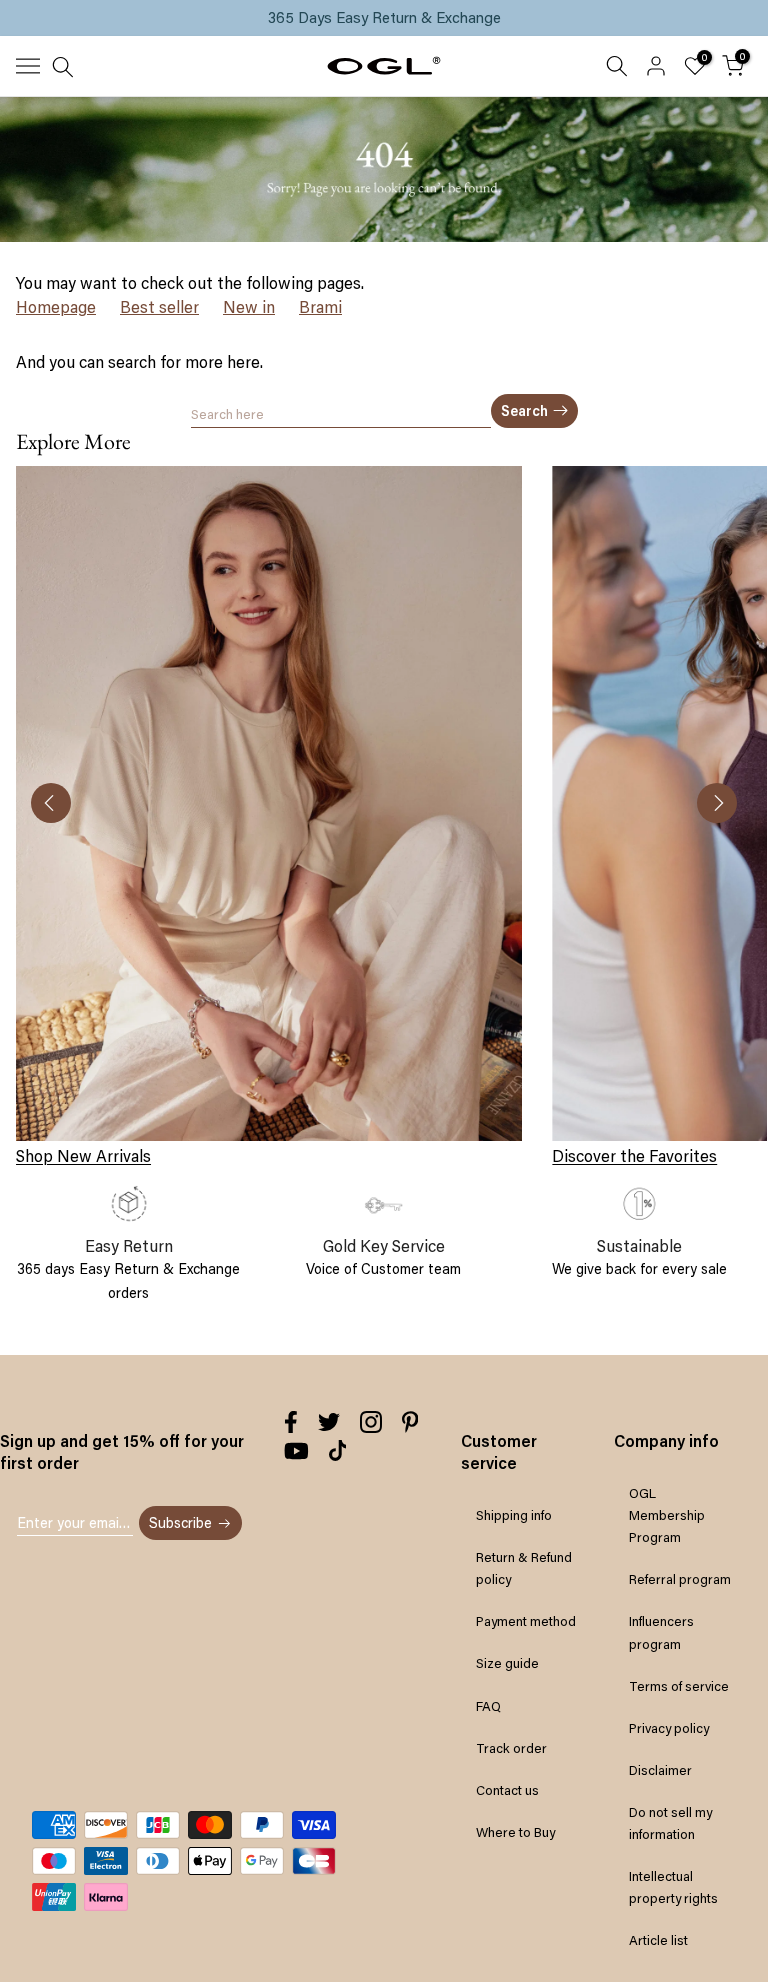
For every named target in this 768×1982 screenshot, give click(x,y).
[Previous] (51, 803)
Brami (320, 307)
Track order (511, 1748)
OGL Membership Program (667, 1515)
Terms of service (679, 1686)
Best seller (159, 307)
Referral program (680, 1579)
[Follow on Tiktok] (338, 1451)
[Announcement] (384, 18)
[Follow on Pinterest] (410, 1422)
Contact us (507, 1790)
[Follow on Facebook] (291, 1422)
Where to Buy (515, 1832)
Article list (658, 1940)
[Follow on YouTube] (296, 1451)
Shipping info (514, 1515)
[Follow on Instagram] (371, 1422)
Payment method (526, 1621)
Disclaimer (660, 1770)
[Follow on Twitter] (329, 1422)
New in (249, 307)
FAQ (488, 1706)
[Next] (717, 803)
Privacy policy (669, 1728)
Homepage (56, 307)
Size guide (507, 1663)
